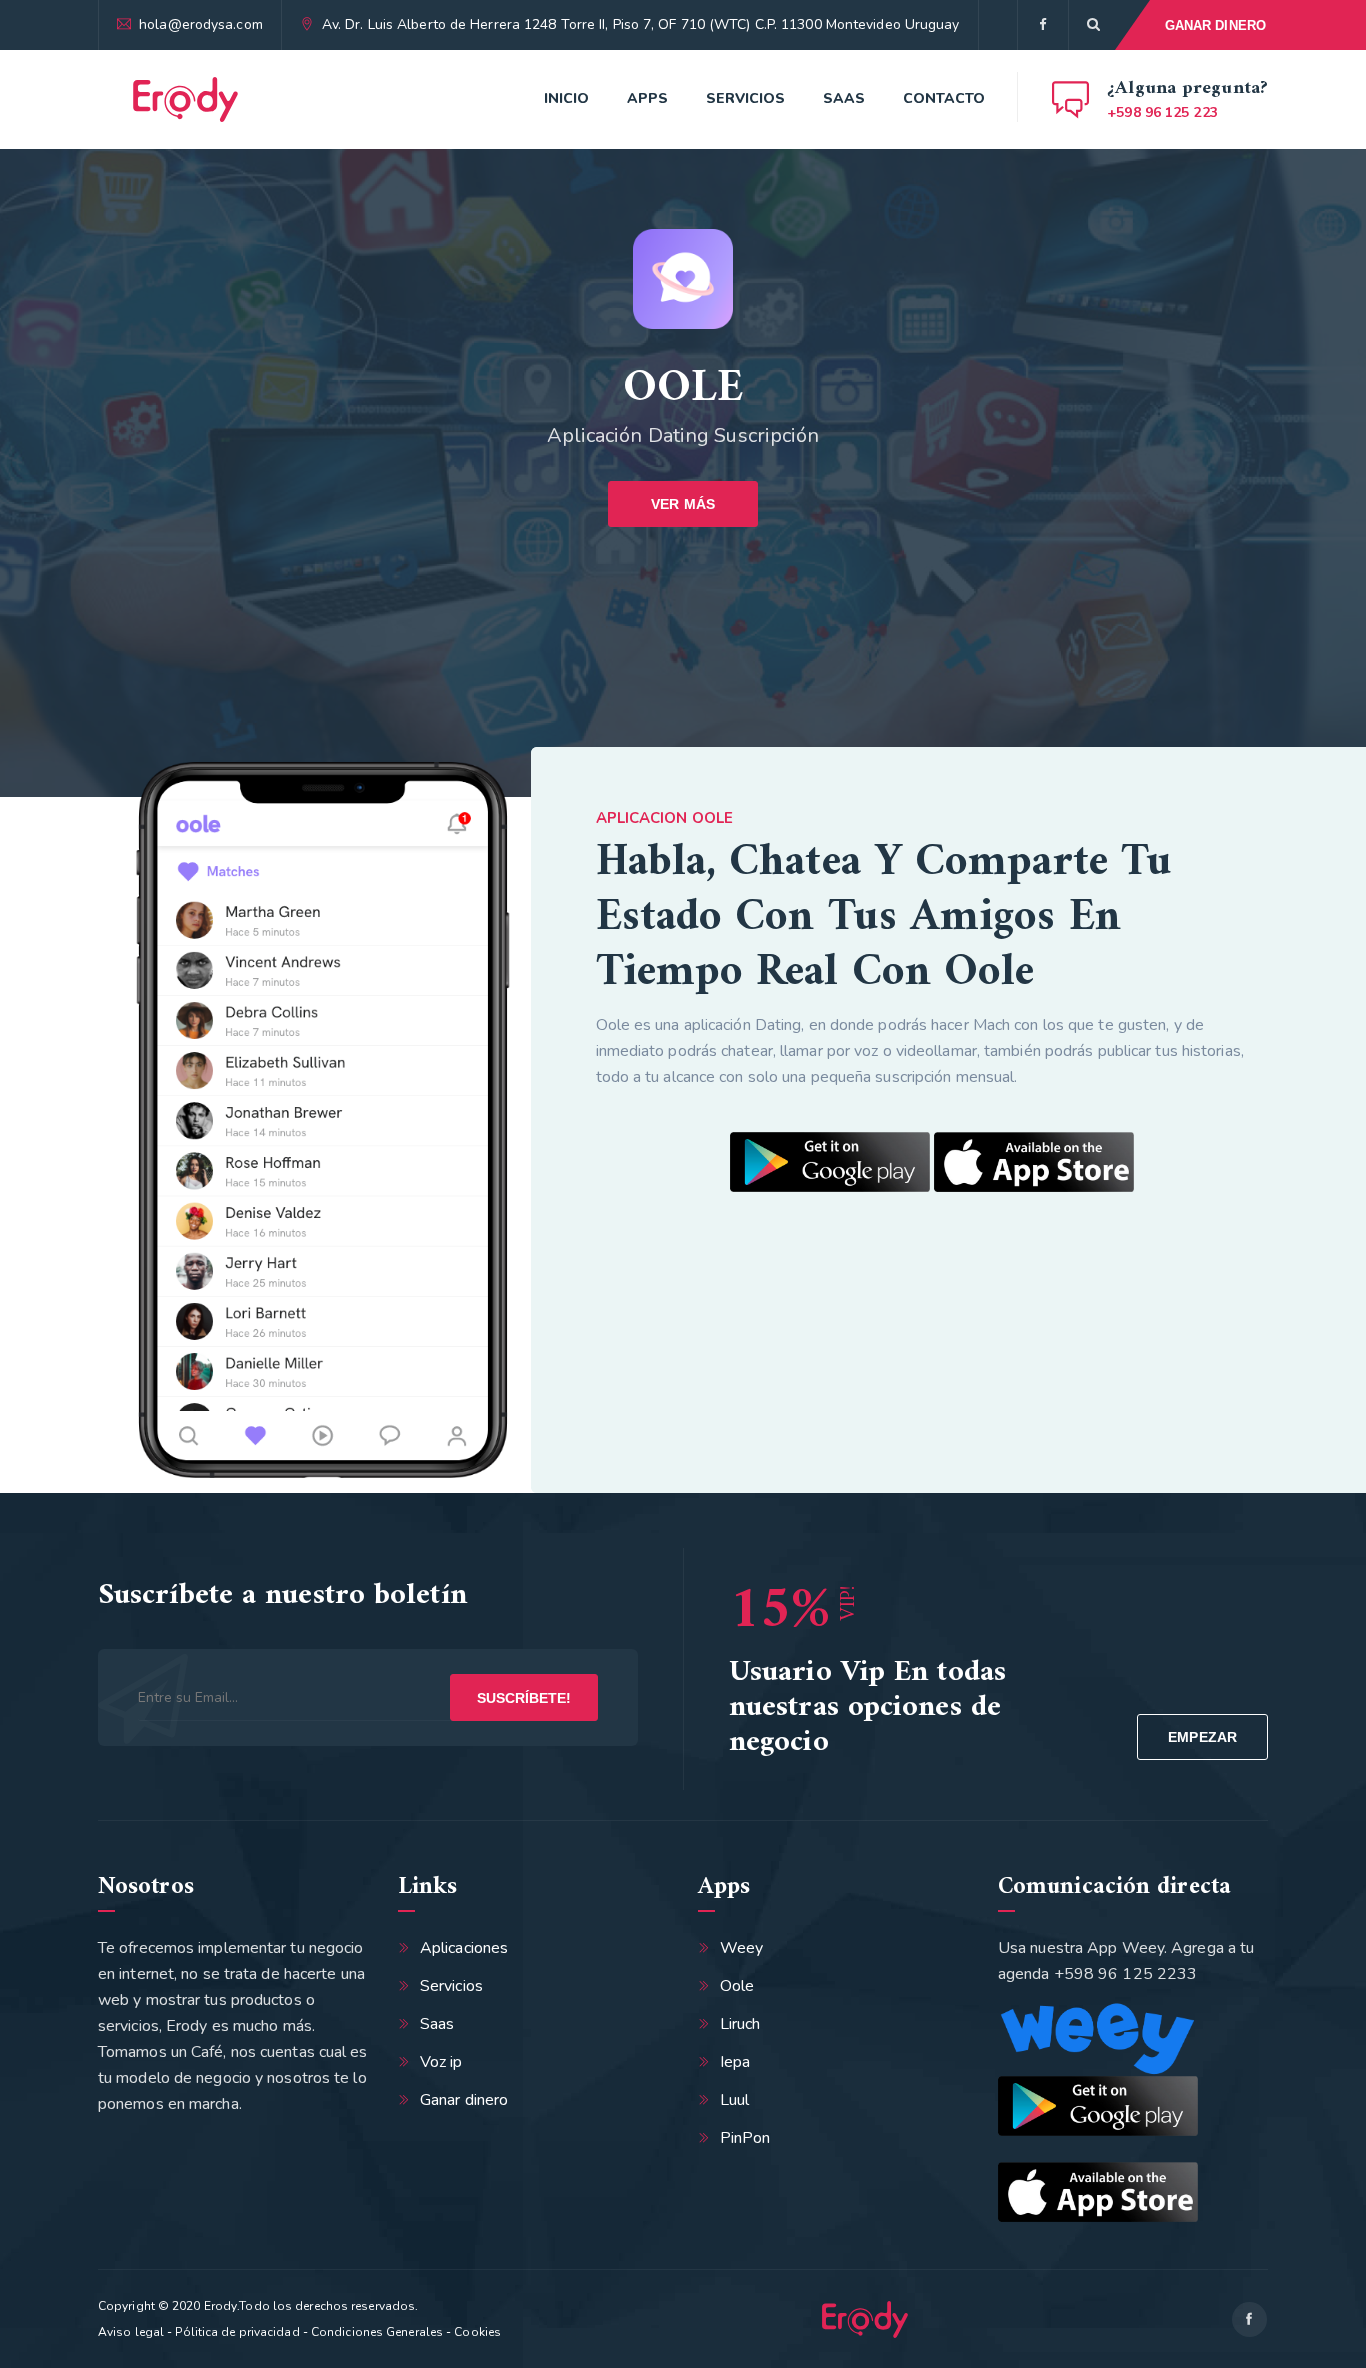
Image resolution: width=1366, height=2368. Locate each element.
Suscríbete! (524, 1698)
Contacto (944, 98)
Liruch (740, 2024)
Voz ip (441, 2062)
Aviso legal (131, 2332)
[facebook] (1042, 25)
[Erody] (185, 99)
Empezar (1202, 1737)
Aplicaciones (464, 1948)
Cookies (477, 2332)
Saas (844, 98)
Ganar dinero (464, 2100)
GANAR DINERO (1215, 25)
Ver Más (683, 504)
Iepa (735, 2062)
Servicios (745, 98)
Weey (741, 1948)
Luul (734, 2100)
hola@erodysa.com (201, 24)
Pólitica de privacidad (237, 2332)
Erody (221, 2306)
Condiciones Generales (377, 2332)
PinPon (745, 2138)
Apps (647, 98)
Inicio (566, 98)
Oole (737, 1986)
